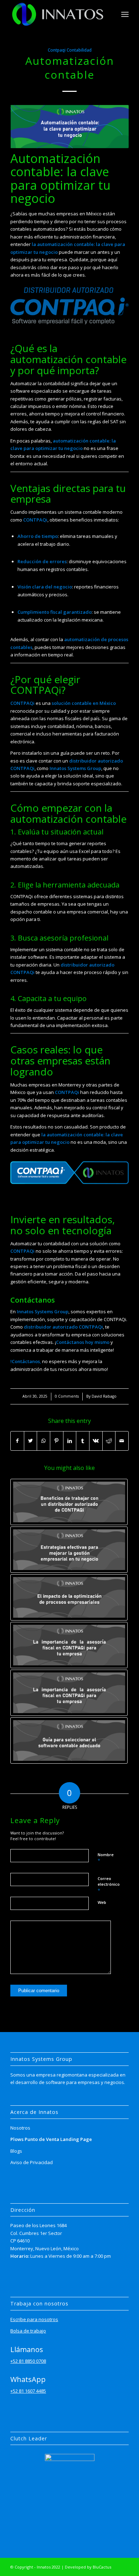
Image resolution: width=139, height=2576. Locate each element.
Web (102, 1902)
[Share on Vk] (96, 1441)
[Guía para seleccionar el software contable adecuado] (69, 1740)
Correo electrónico (109, 1885)
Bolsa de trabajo (28, 2331)
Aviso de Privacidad (32, 2162)
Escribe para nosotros (34, 2319)
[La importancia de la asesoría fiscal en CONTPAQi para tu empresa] (69, 1645)
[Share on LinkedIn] (70, 1441)
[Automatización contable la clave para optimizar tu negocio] (69, 126)
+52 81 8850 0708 (28, 2361)
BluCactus (102, 2567)
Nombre (106, 1858)
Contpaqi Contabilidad (70, 50)
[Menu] (125, 14)
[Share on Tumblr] (83, 1441)
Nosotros (20, 2128)
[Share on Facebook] (17, 1441)
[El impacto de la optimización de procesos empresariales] (69, 1597)
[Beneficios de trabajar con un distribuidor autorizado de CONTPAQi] (69, 1502)
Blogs (16, 2151)
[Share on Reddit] (109, 1441)
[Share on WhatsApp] (43, 1441)
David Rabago (104, 1396)
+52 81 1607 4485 (28, 2391)
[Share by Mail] (122, 1441)
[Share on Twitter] (31, 1441)
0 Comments (67, 1396)
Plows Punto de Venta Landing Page (51, 2139)
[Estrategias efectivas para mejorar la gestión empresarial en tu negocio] (69, 1550)
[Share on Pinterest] (57, 1441)
